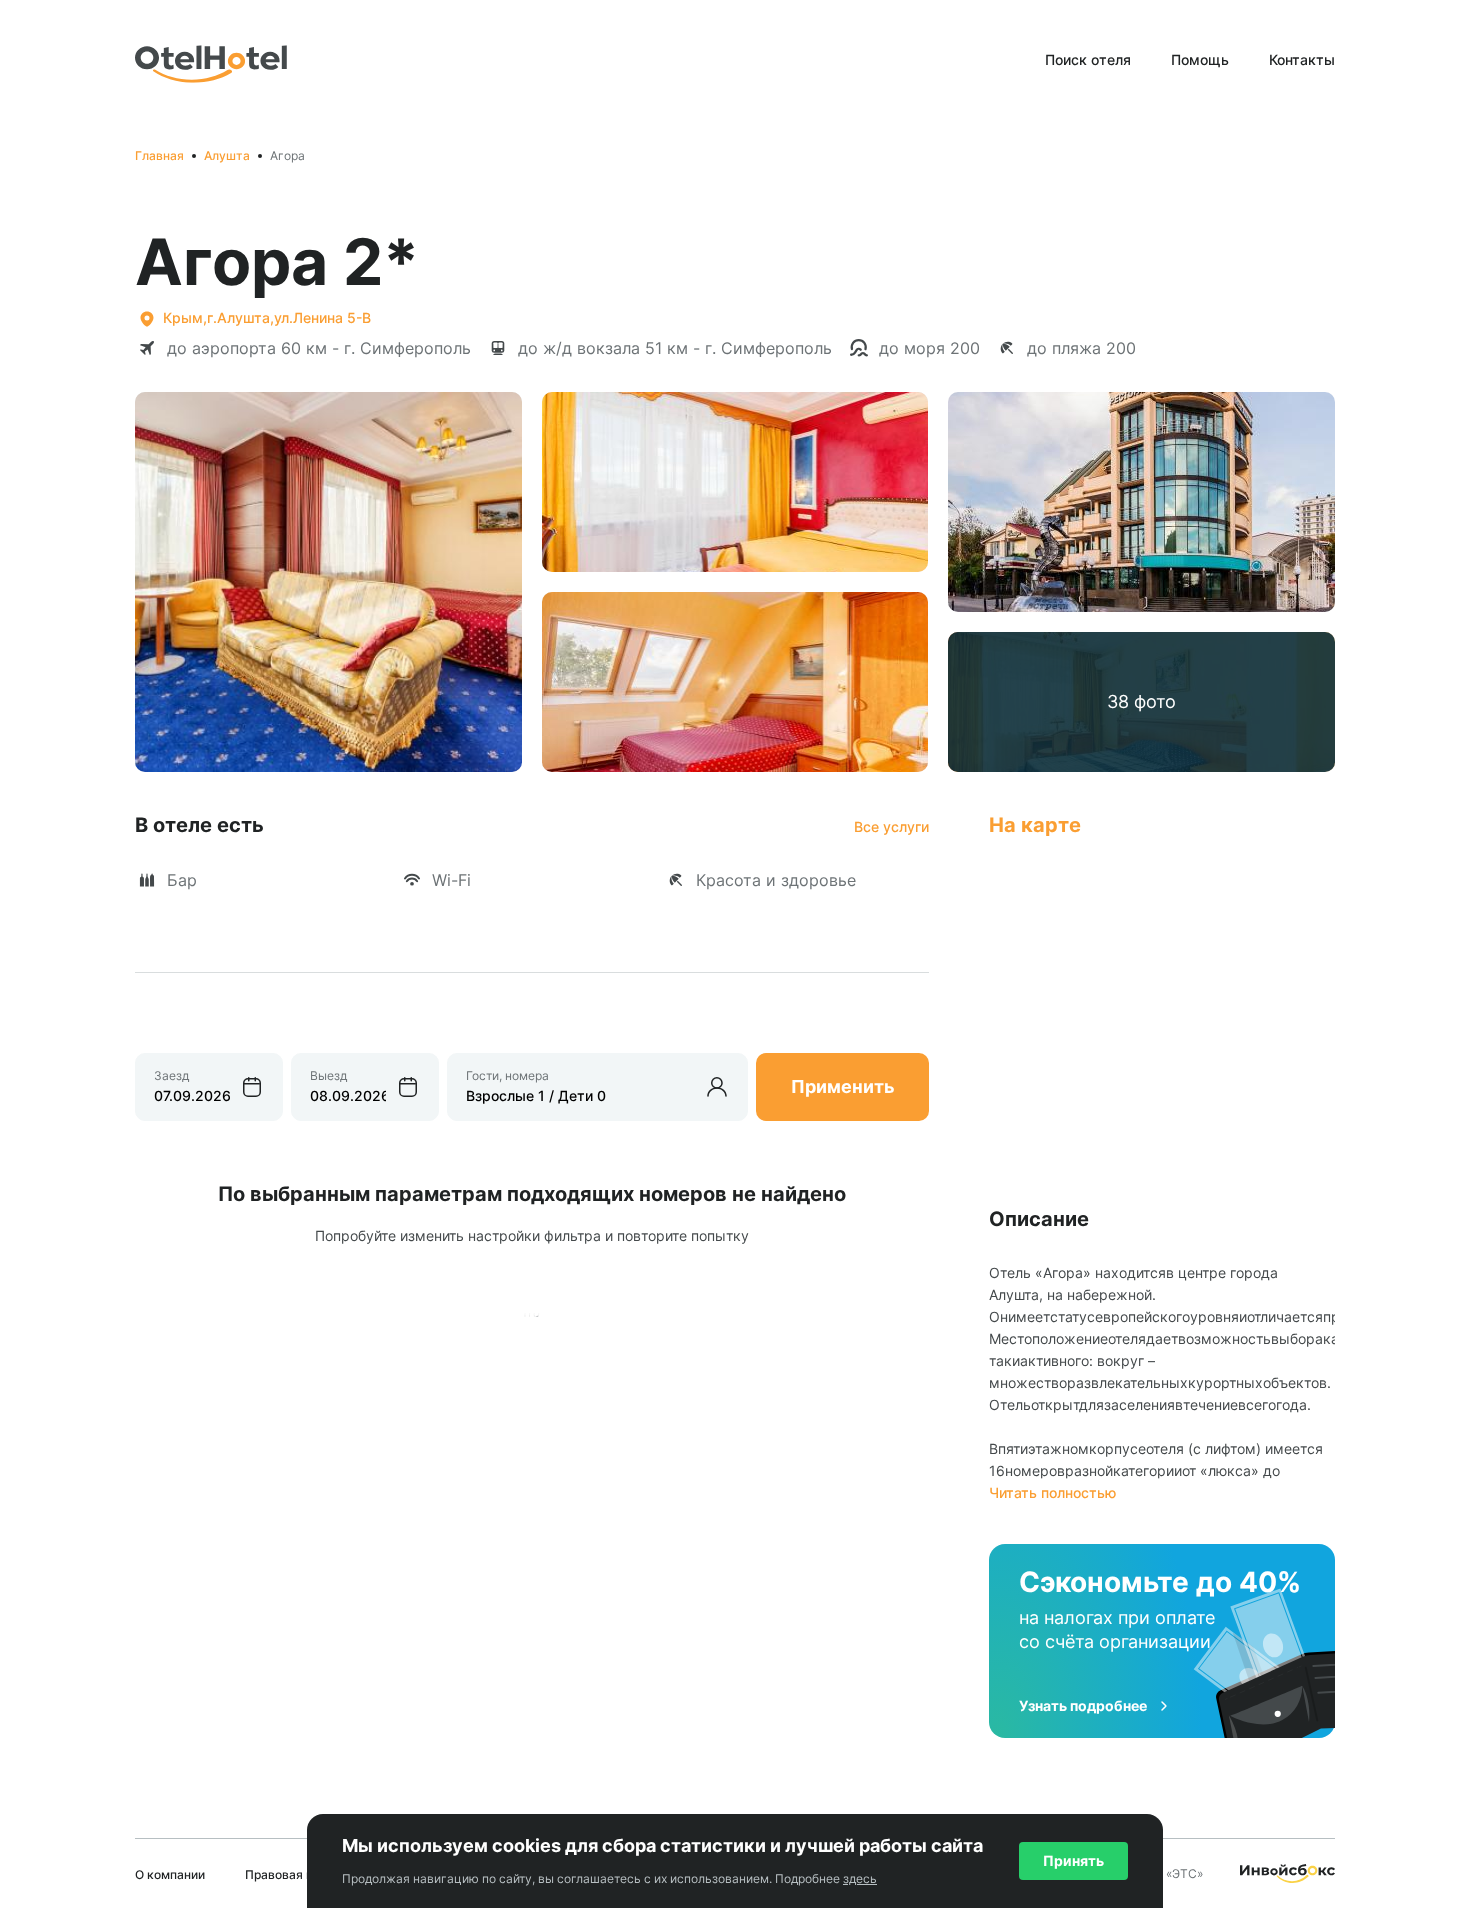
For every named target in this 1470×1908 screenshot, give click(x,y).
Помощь (1200, 59)
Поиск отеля (1088, 59)
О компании (170, 1874)
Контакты (1302, 59)
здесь (860, 1878)
